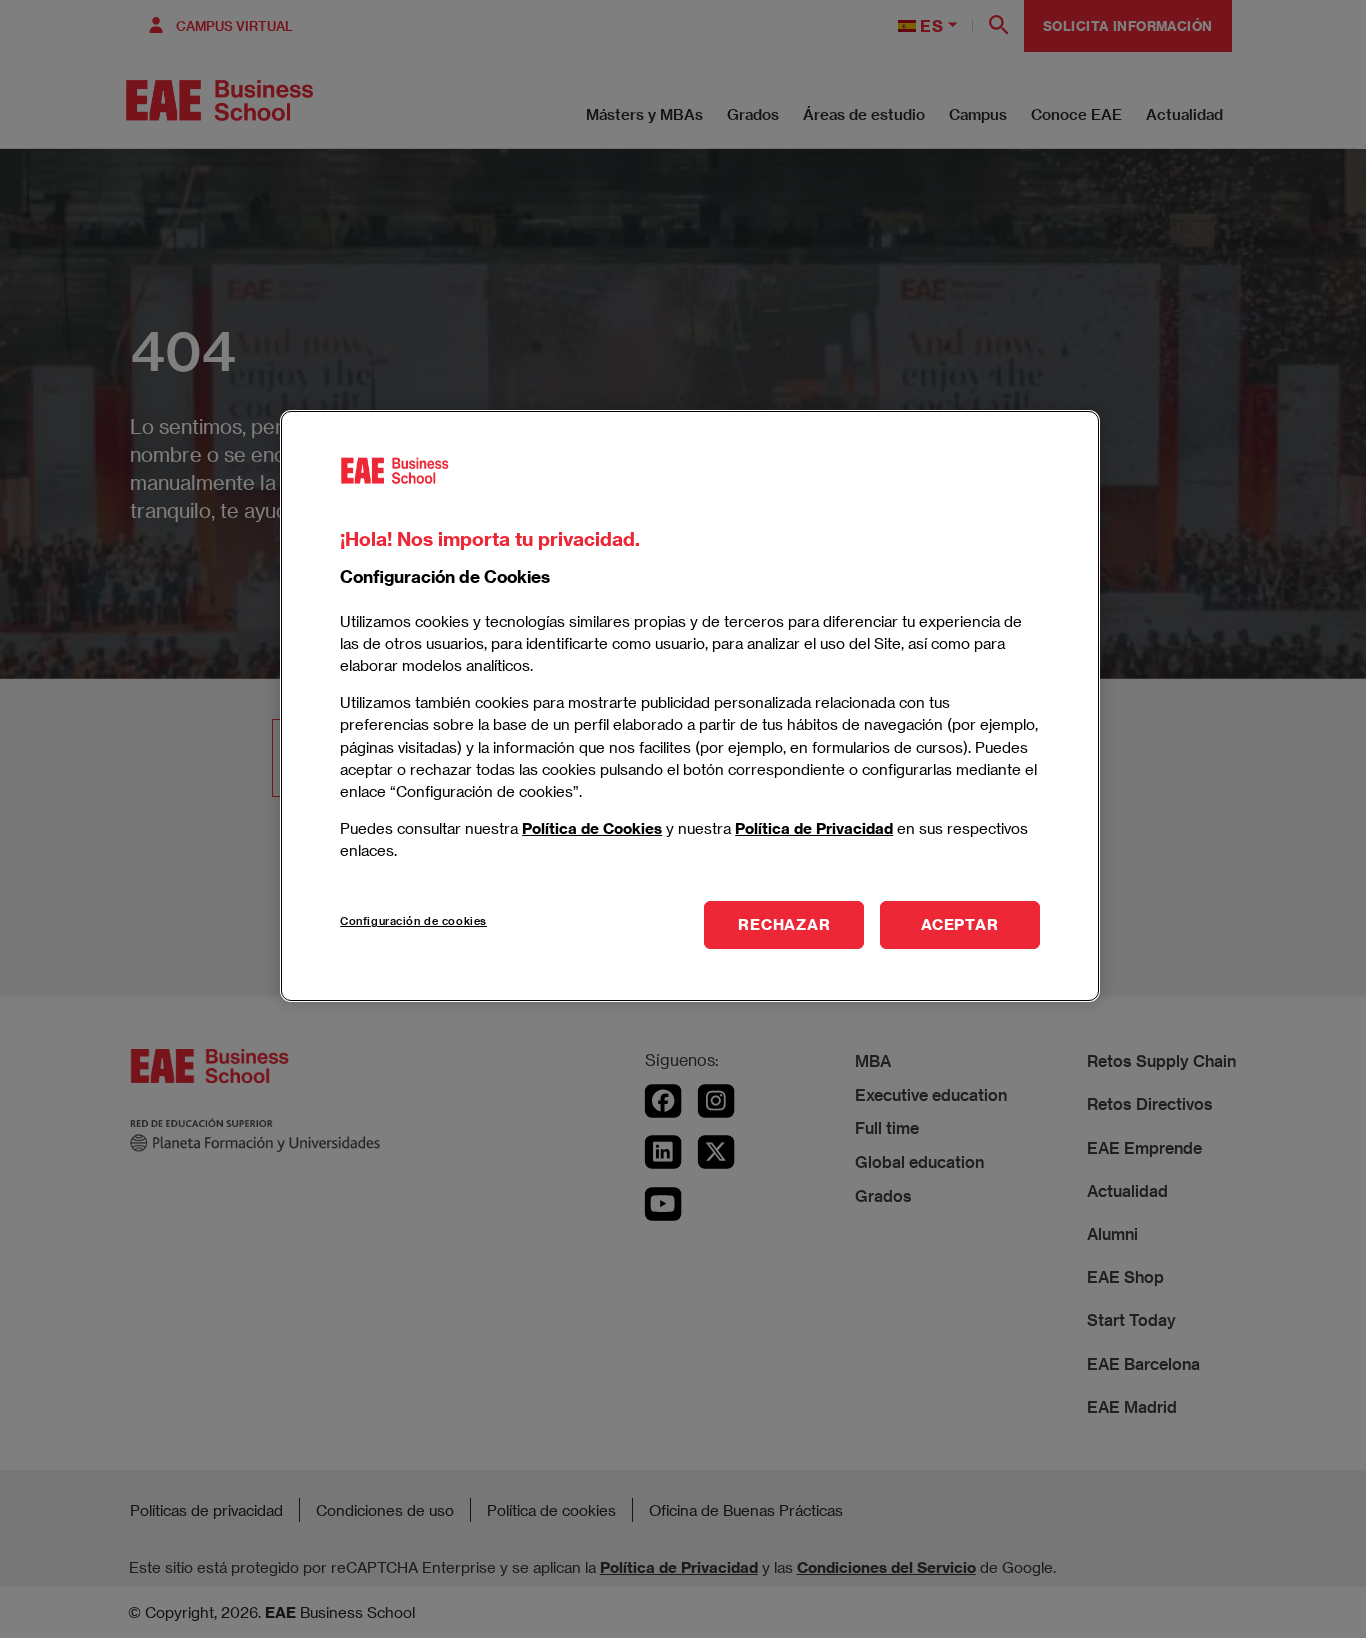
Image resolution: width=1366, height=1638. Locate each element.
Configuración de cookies (413, 920)
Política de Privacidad (814, 827)
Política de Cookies (592, 827)
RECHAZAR (784, 924)
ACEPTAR (959, 924)
